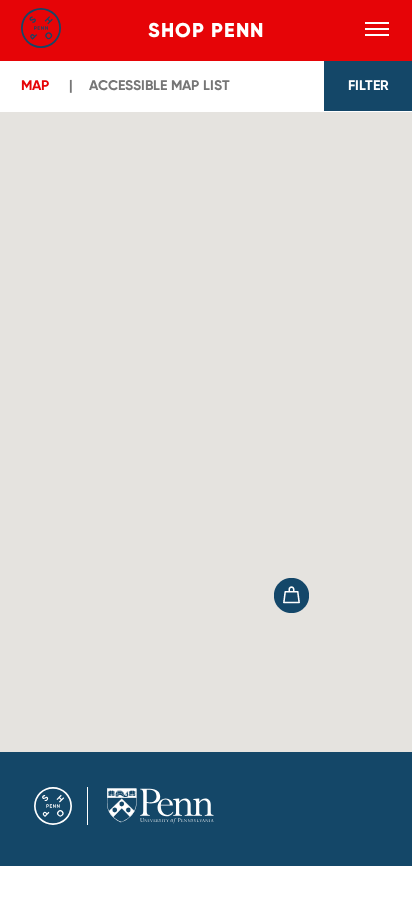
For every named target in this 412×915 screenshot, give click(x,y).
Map (35, 85)
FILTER (368, 85)
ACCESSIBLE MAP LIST (159, 85)
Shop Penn (206, 30)
